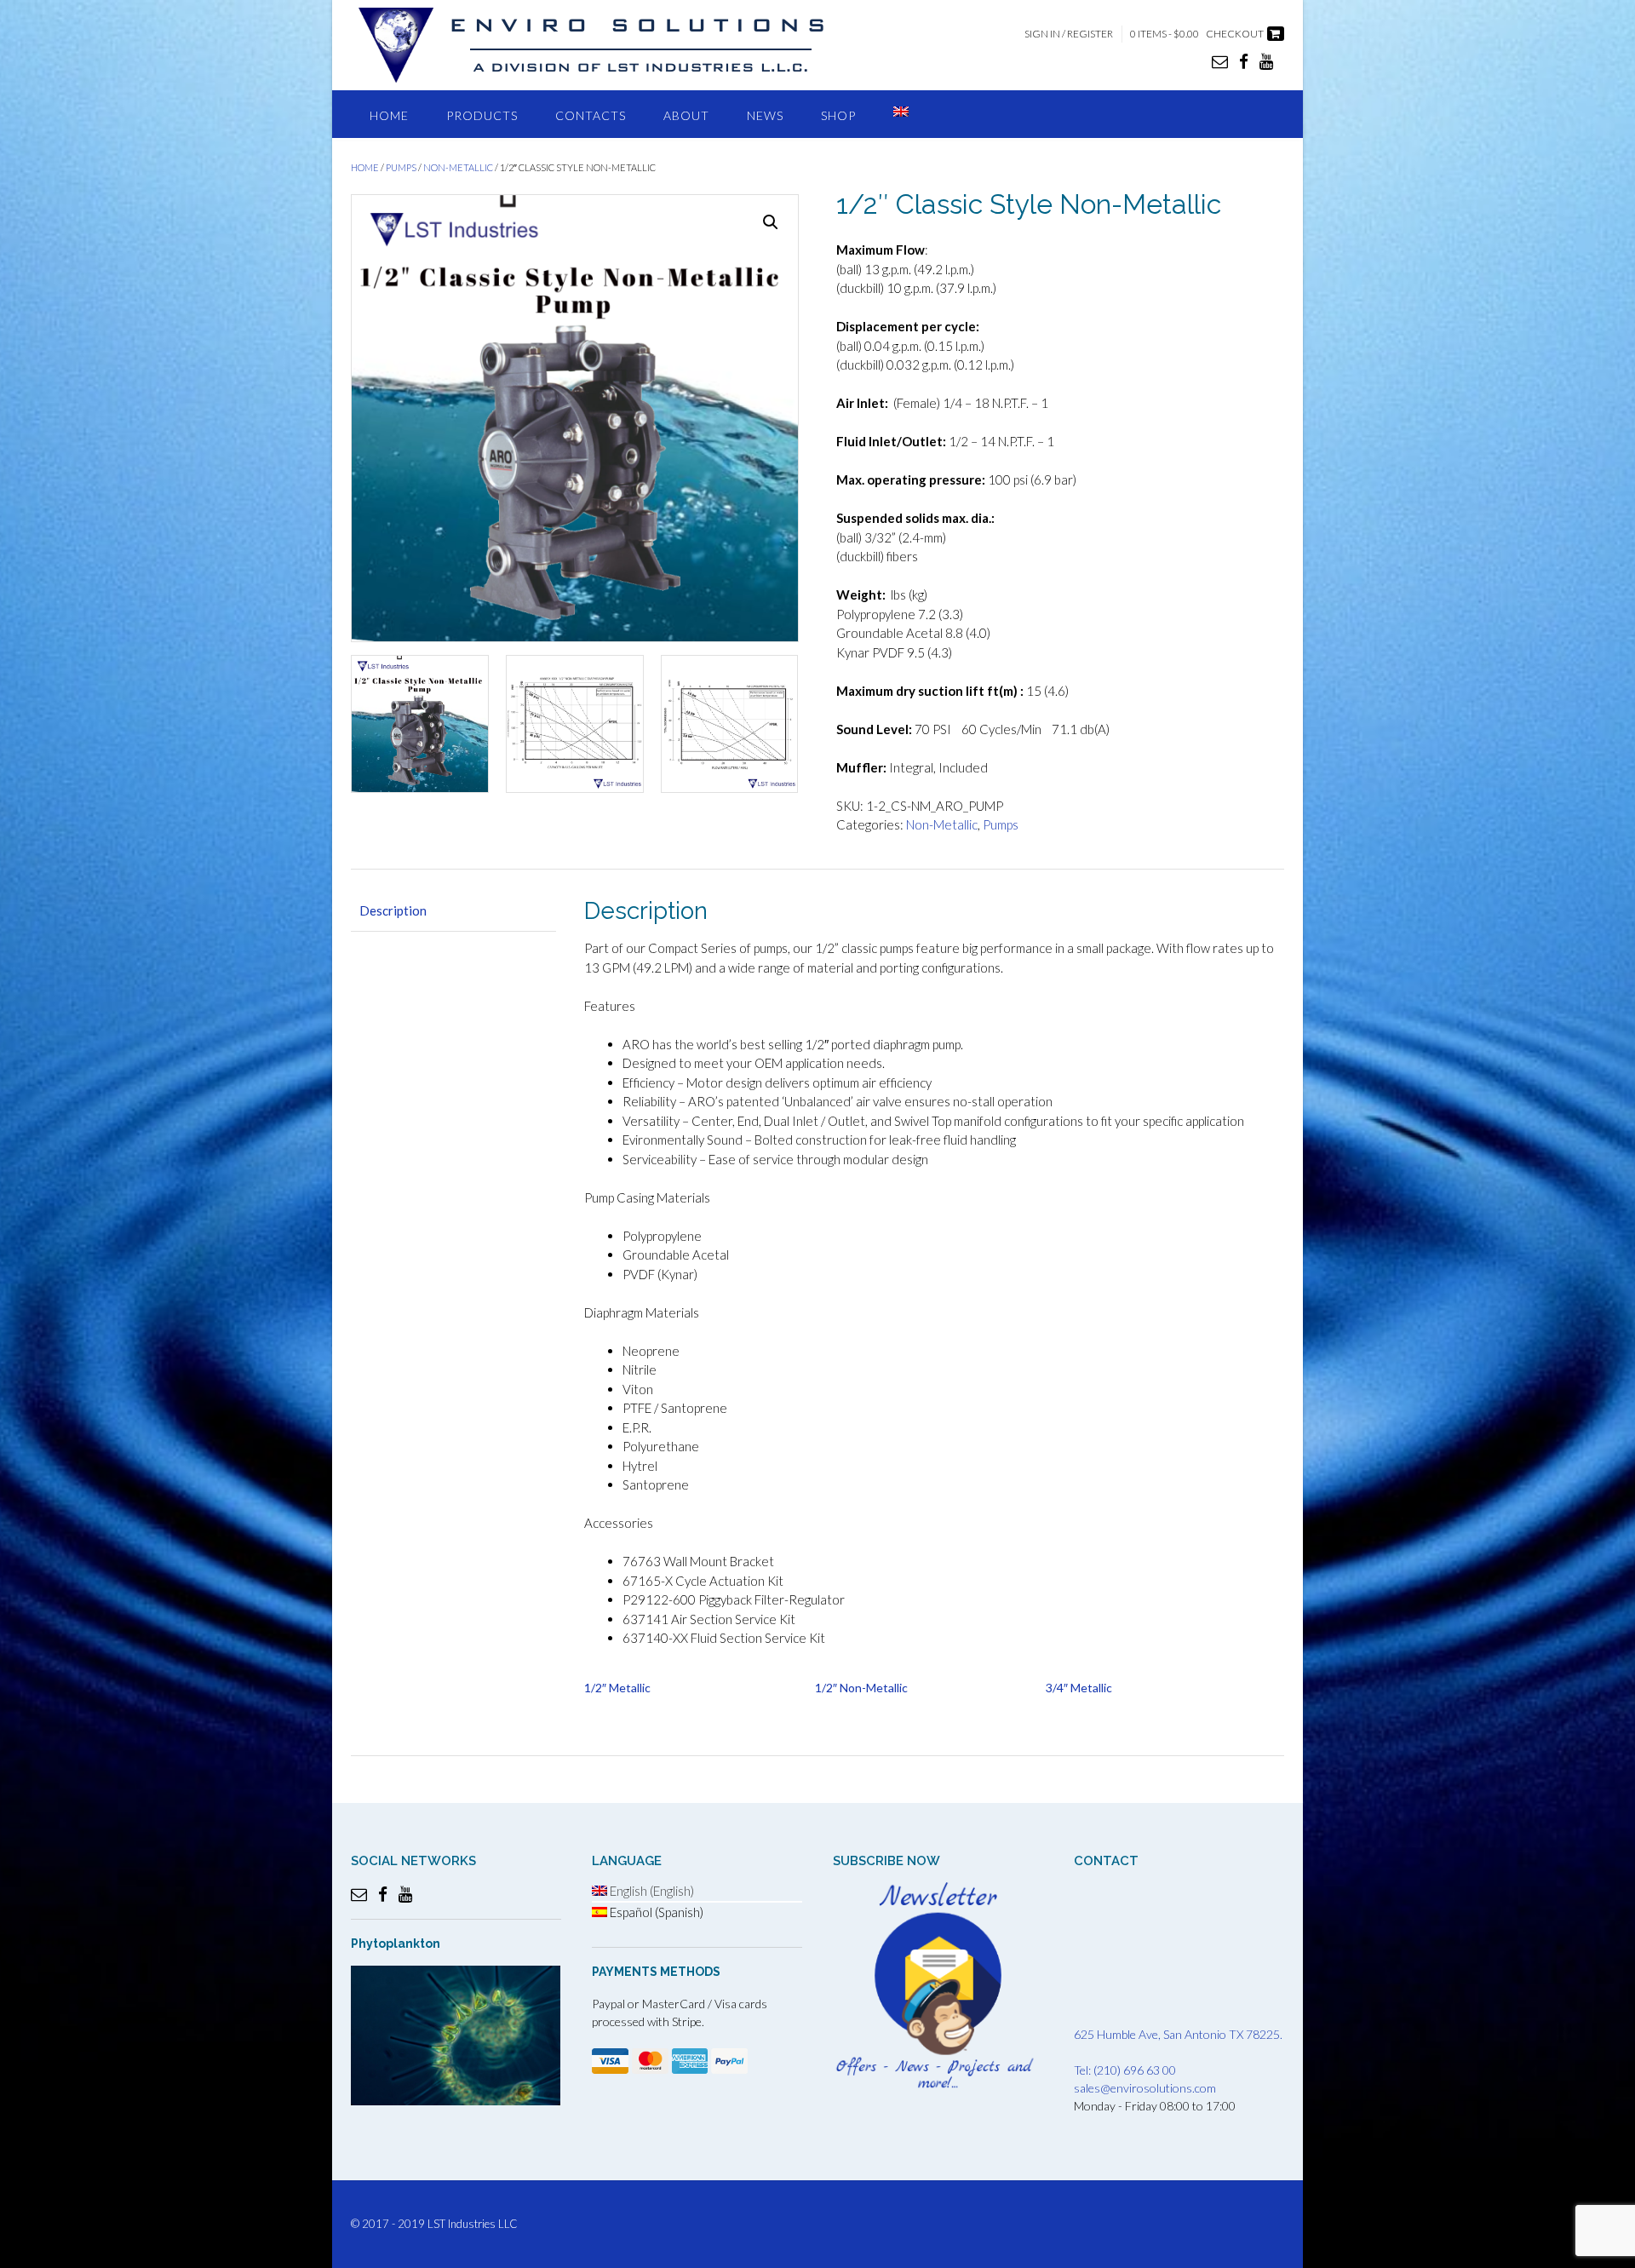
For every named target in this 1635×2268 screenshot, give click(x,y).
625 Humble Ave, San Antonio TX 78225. (1178, 2034)
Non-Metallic (458, 167)
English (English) (651, 1891)
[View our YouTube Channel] (1266, 61)
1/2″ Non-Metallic (861, 1688)
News (765, 115)
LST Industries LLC (473, 2224)
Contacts (591, 115)
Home (389, 115)
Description (393, 910)
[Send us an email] (1220, 61)
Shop (838, 115)
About (686, 115)
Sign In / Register (1069, 34)
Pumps (401, 167)
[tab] (453, 912)
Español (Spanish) (655, 1912)
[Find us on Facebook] (1244, 61)
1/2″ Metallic (617, 1688)
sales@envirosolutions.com (1145, 2088)
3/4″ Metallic (1079, 1688)
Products (482, 115)
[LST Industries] (606, 45)
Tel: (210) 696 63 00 (1125, 2070)
